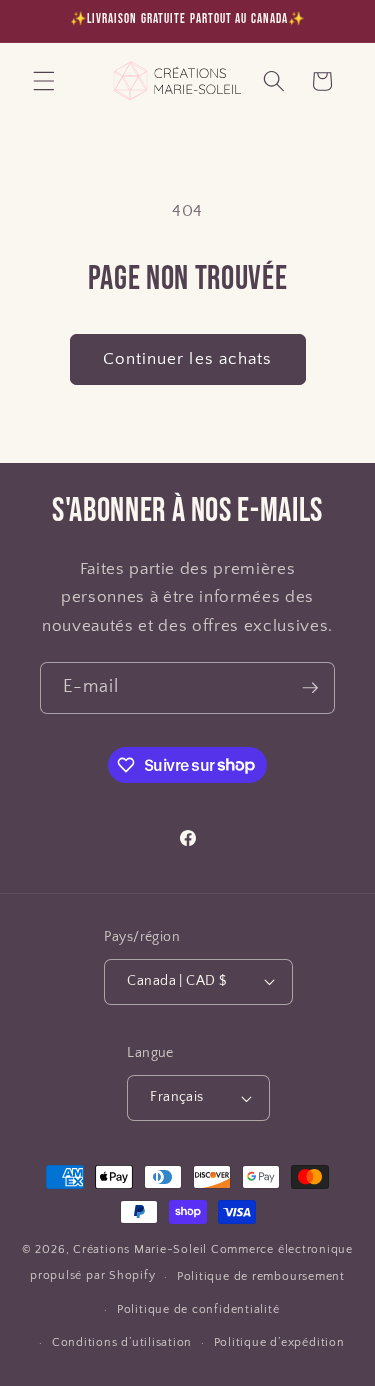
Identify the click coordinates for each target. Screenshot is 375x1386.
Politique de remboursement (261, 1276)
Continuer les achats (188, 359)
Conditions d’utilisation (122, 1342)
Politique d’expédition (279, 1342)
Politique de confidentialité (198, 1309)
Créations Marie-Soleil (140, 1249)
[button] (44, 81)
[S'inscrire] (310, 688)
